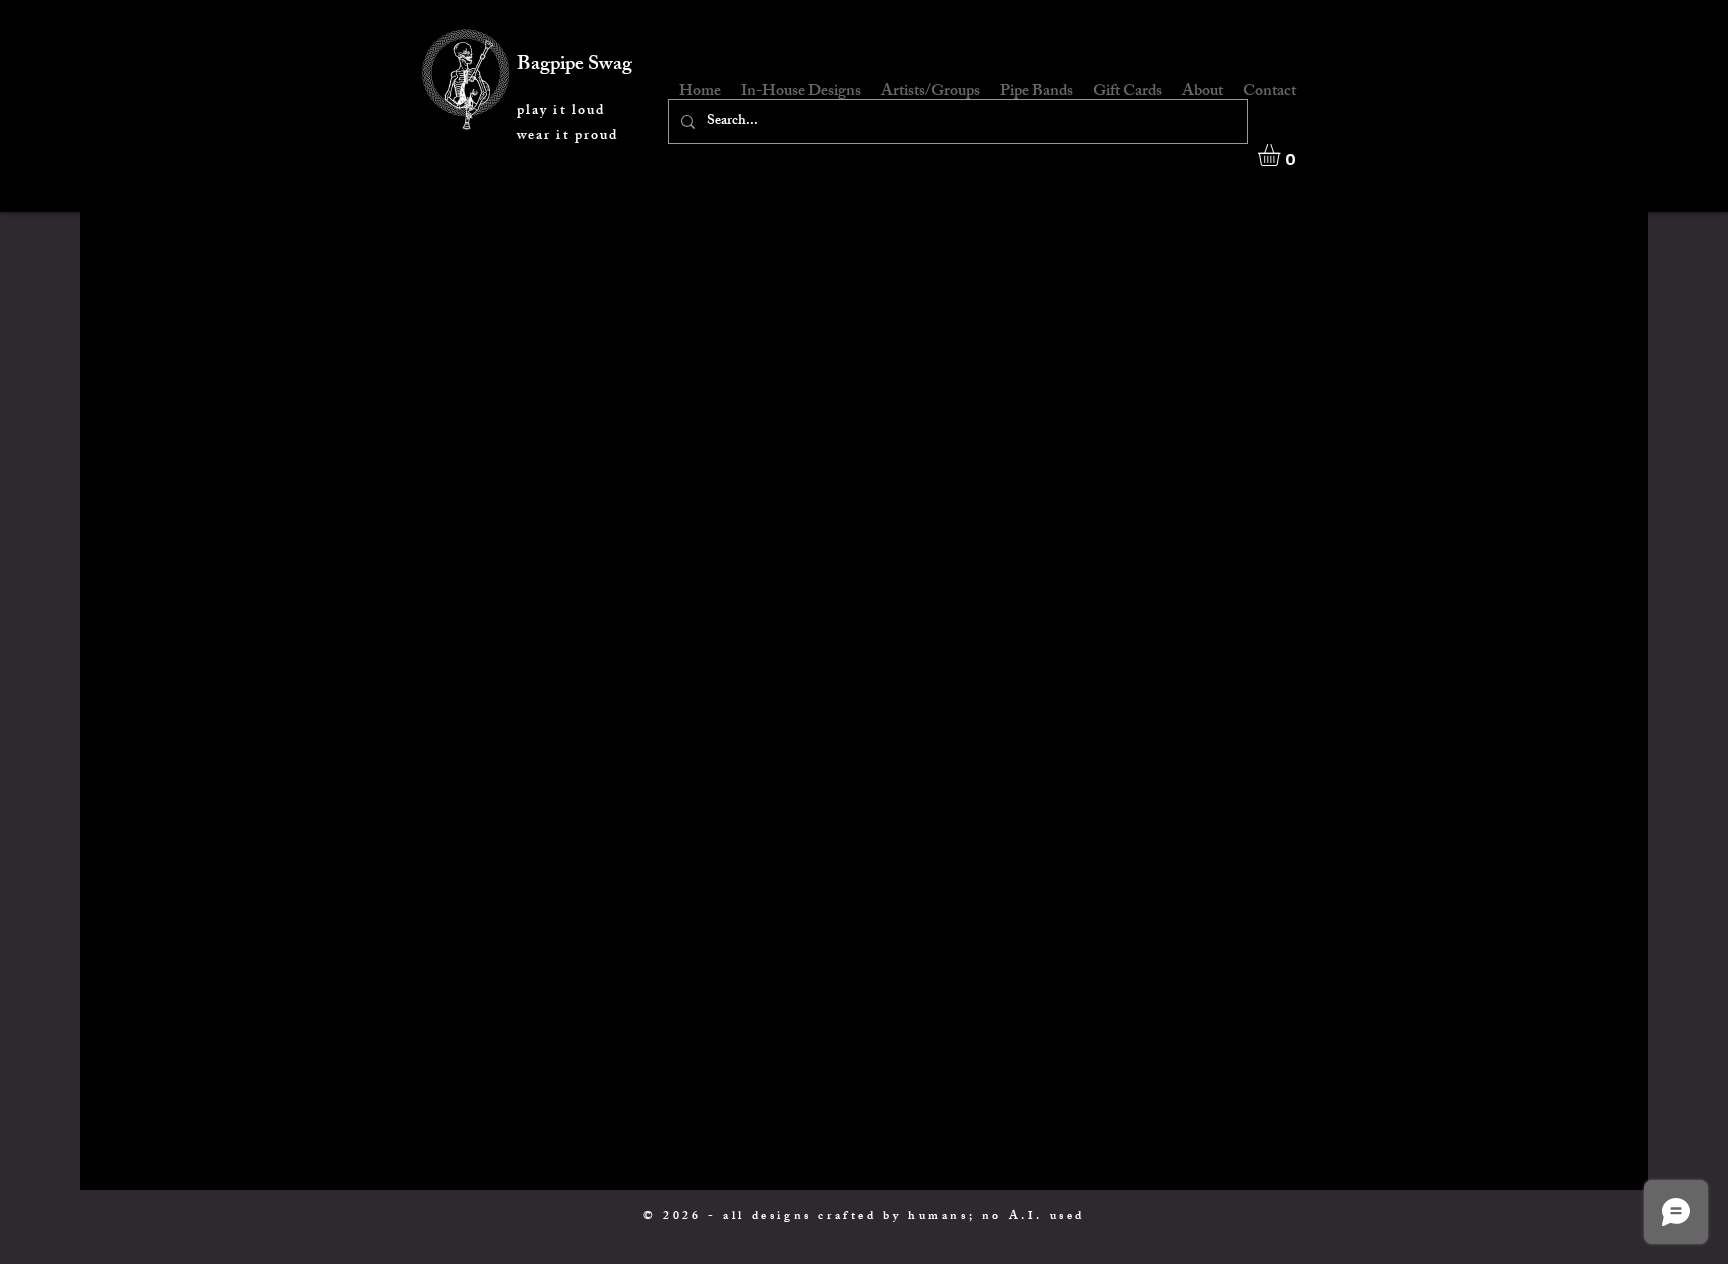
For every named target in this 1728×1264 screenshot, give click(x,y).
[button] (1282, 155)
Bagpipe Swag (574, 65)
